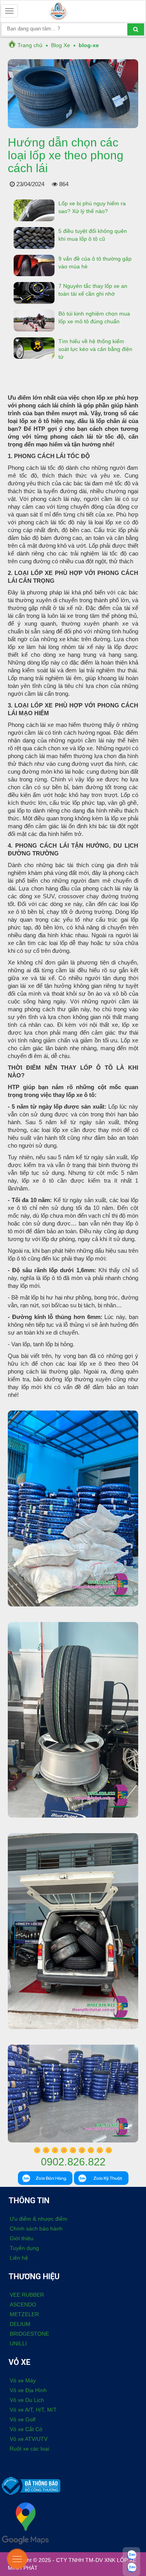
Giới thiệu (22, 2238)
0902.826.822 (73, 2162)
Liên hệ (19, 2258)
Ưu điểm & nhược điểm (39, 2219)
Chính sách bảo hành (36, 2229)
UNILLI (18, 2343)
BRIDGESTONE (29, 2334)
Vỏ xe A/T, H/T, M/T (33, 2410)
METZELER (24, 2314)
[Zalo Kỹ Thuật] (131, 2566)
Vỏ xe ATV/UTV (29, 2439)
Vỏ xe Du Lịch (27, 2400)
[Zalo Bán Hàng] (131, 2553)
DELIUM (20, 2324)
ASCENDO (23, 2304)
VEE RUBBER (27, 2295)
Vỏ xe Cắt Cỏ (26, 2429)
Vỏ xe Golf (23, 2419)
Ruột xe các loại (29, 2449)
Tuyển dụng (24, 2248)
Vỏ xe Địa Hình (28, 2390)
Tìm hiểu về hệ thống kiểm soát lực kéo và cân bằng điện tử (95, 349)
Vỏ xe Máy (23, 2380)
